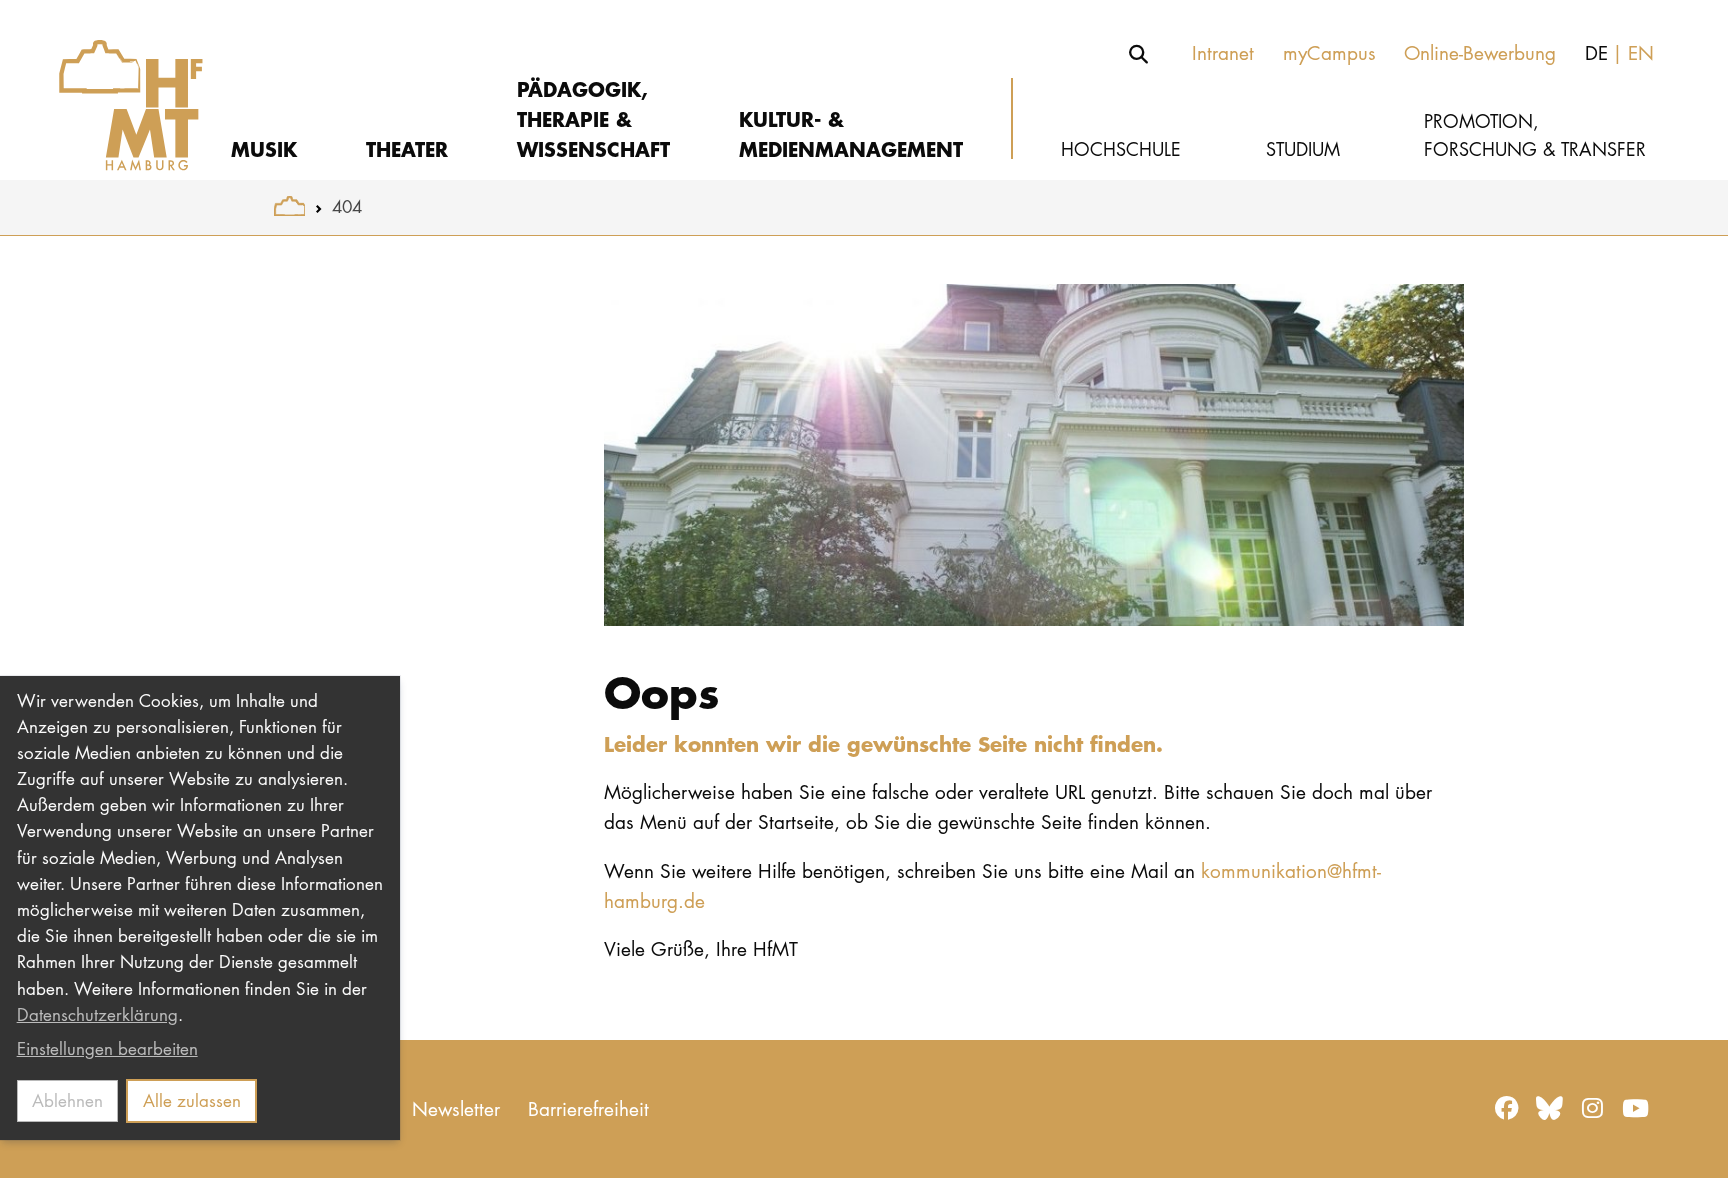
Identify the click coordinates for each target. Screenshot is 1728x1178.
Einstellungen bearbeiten (107, 1048)
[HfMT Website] (289, 206)
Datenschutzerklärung (97, 1014)
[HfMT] (116, 90)
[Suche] (1139, 54)
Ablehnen (67, 1100)
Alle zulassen (192, 1100)
